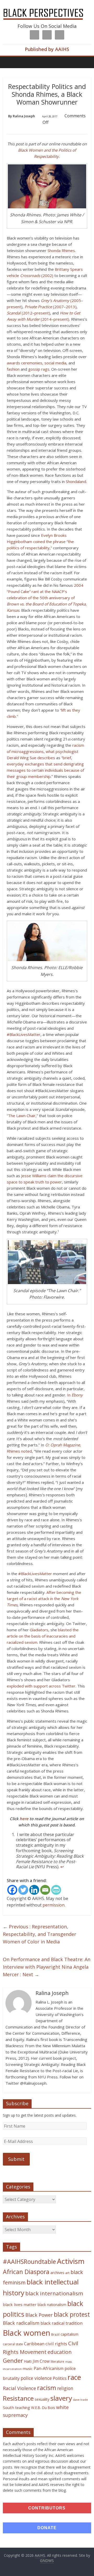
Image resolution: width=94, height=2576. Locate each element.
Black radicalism (21, 2323)
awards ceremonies (25, 363)
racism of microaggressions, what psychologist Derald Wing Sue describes (45, 751)
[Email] (45, 1890)
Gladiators (39, 1630)
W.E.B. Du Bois (43, 2408)
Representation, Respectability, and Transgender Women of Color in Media (40, 1934)
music (28, 2369)
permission (54, 1905)
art (67, 2273)
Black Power (39, 2315)
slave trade (81, 2400)
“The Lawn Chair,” (22, 1116)
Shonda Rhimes (61, 250)
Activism (71, 2261)
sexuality (42, 2399)
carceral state (13, 2344)
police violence (36, 2378)
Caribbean (34, 2344)
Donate (47, 2528)
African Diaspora (26, 2272)
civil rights (56, 2344)
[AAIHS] (47, 8)
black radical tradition (61, 2323)
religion (65, 2388)
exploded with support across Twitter (41, 1686)
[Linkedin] (34, 1890)
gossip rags (39, 369)
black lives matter (20, 2304)
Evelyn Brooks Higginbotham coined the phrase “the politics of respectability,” (40, 542)
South (8, 2407)
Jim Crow (41, 2361)
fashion (13, 369)
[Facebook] (12, 1890)
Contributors (47, 2508)
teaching (23, 2407)
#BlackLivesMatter (24, 1034)
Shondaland (76, 481)
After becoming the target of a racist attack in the (44, 1599)
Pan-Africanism (49, 2368)
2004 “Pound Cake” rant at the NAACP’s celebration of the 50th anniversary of (47, 598)
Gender (13, 2361)
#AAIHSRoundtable (29, 2262)
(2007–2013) (51, 307)
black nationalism (52, 2305)
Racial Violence (19, 2388)
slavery (61, 2398)
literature (57, 2362)
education (60, 2352)
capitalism (69, 2334)
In (75, 1395)
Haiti (28, 2361)
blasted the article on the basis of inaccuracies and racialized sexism (43, 1636)
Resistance (18, 2398)
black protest (72, 2314)
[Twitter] (23, 1890)
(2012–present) (28, 313)
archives (57, 2273)
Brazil (55, 2334)
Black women (27, 2333)
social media (55, 363)
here (24, 1819)
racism (47, 2388)
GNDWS (47, 2561)
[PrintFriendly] (56, 1890)
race (74, 2377)
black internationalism (54, 2293)
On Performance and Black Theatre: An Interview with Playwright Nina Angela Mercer (47, 1967)
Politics (60, 2378)
